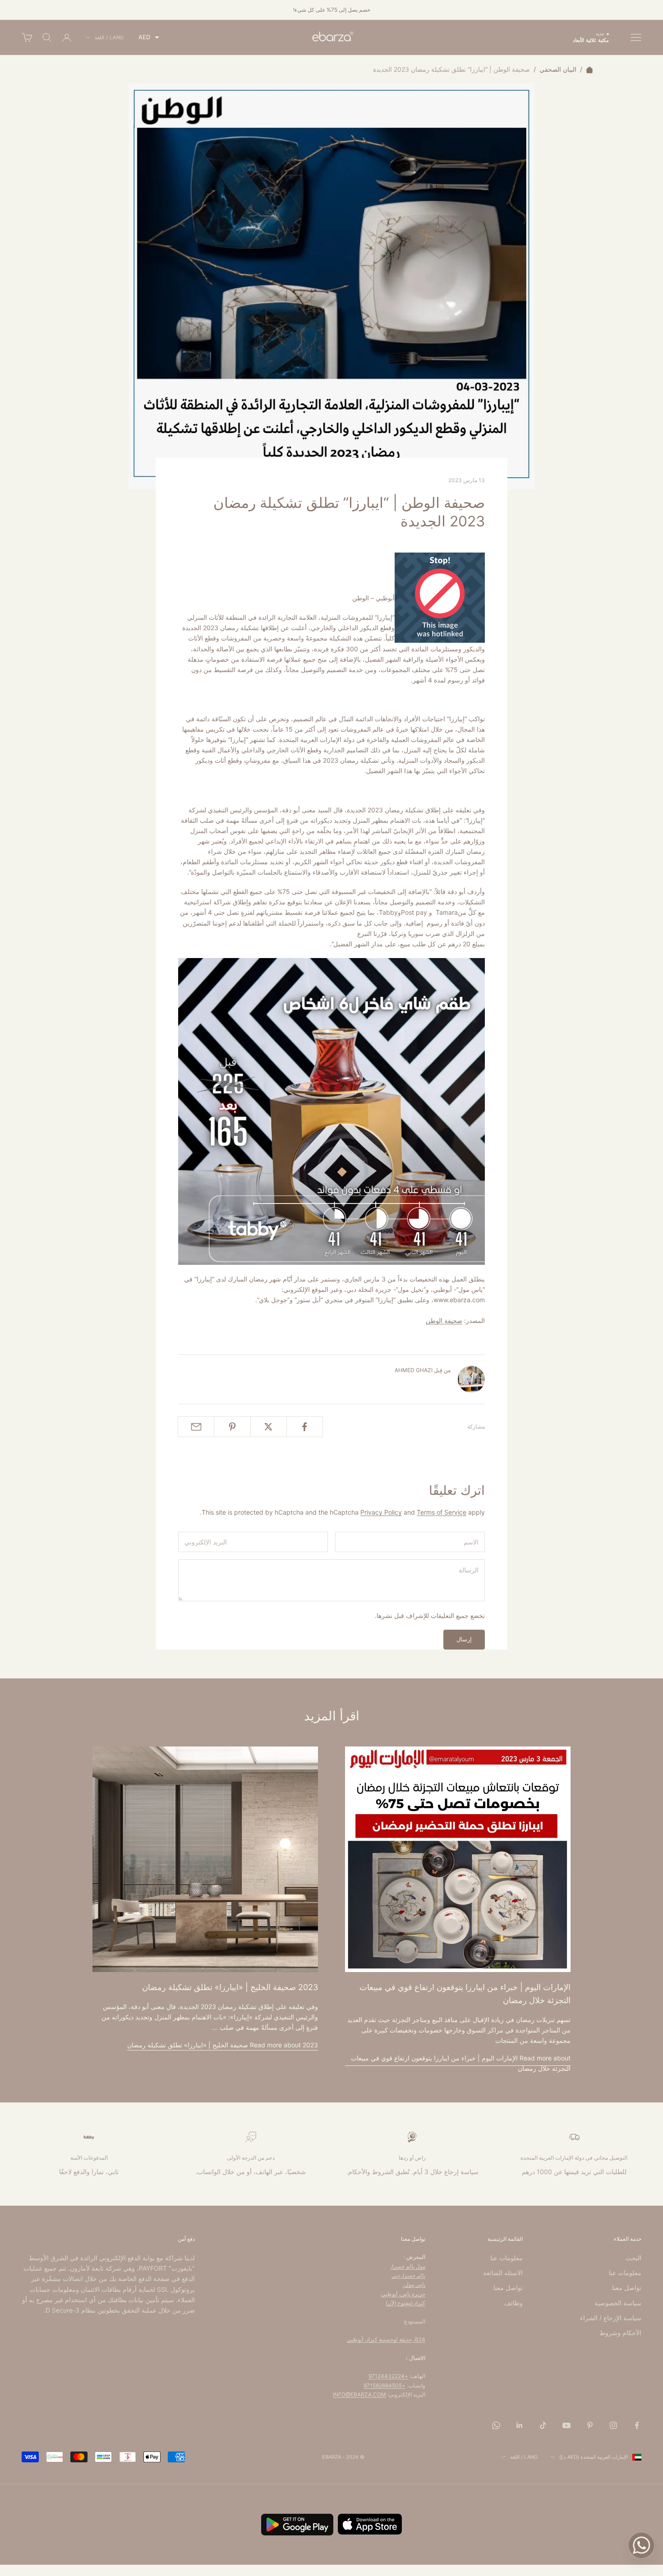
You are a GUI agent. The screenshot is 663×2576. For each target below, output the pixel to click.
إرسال (464, 1639)
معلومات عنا (625, 2273)
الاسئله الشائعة (503, 2273)
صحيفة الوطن (444, 1320)
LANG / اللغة (109, 37)
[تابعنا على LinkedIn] (520, 2425)
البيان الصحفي (558, 69)
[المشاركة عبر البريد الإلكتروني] (196, 1427)
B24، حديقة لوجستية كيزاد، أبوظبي (386, 2339)
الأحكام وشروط (620, 2333)
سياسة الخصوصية (618, 2303)
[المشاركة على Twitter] (269, 1427)
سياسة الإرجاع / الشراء (611, 2318)
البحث (633, 2258)
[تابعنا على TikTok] (543, 2425)
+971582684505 (384, 2385)
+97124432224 (388, 2376)
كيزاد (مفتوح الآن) (405, 2303)
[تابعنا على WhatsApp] (496, 2425)
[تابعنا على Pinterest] (590, 2425)
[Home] (589, 69)
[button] (149, 37)
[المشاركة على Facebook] (305, 1427)
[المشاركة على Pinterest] (232, 1427)
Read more (461, 2063)
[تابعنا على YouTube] (566, 2425)
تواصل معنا (627, 2288)
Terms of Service (442, 1512)
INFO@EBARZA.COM (359, 2394)
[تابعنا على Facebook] (637, 2425)
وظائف (513, 2303)
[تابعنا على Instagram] (613, 2425)
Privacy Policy (381, 1512)
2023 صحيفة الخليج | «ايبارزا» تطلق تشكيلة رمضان (230, 1987)
